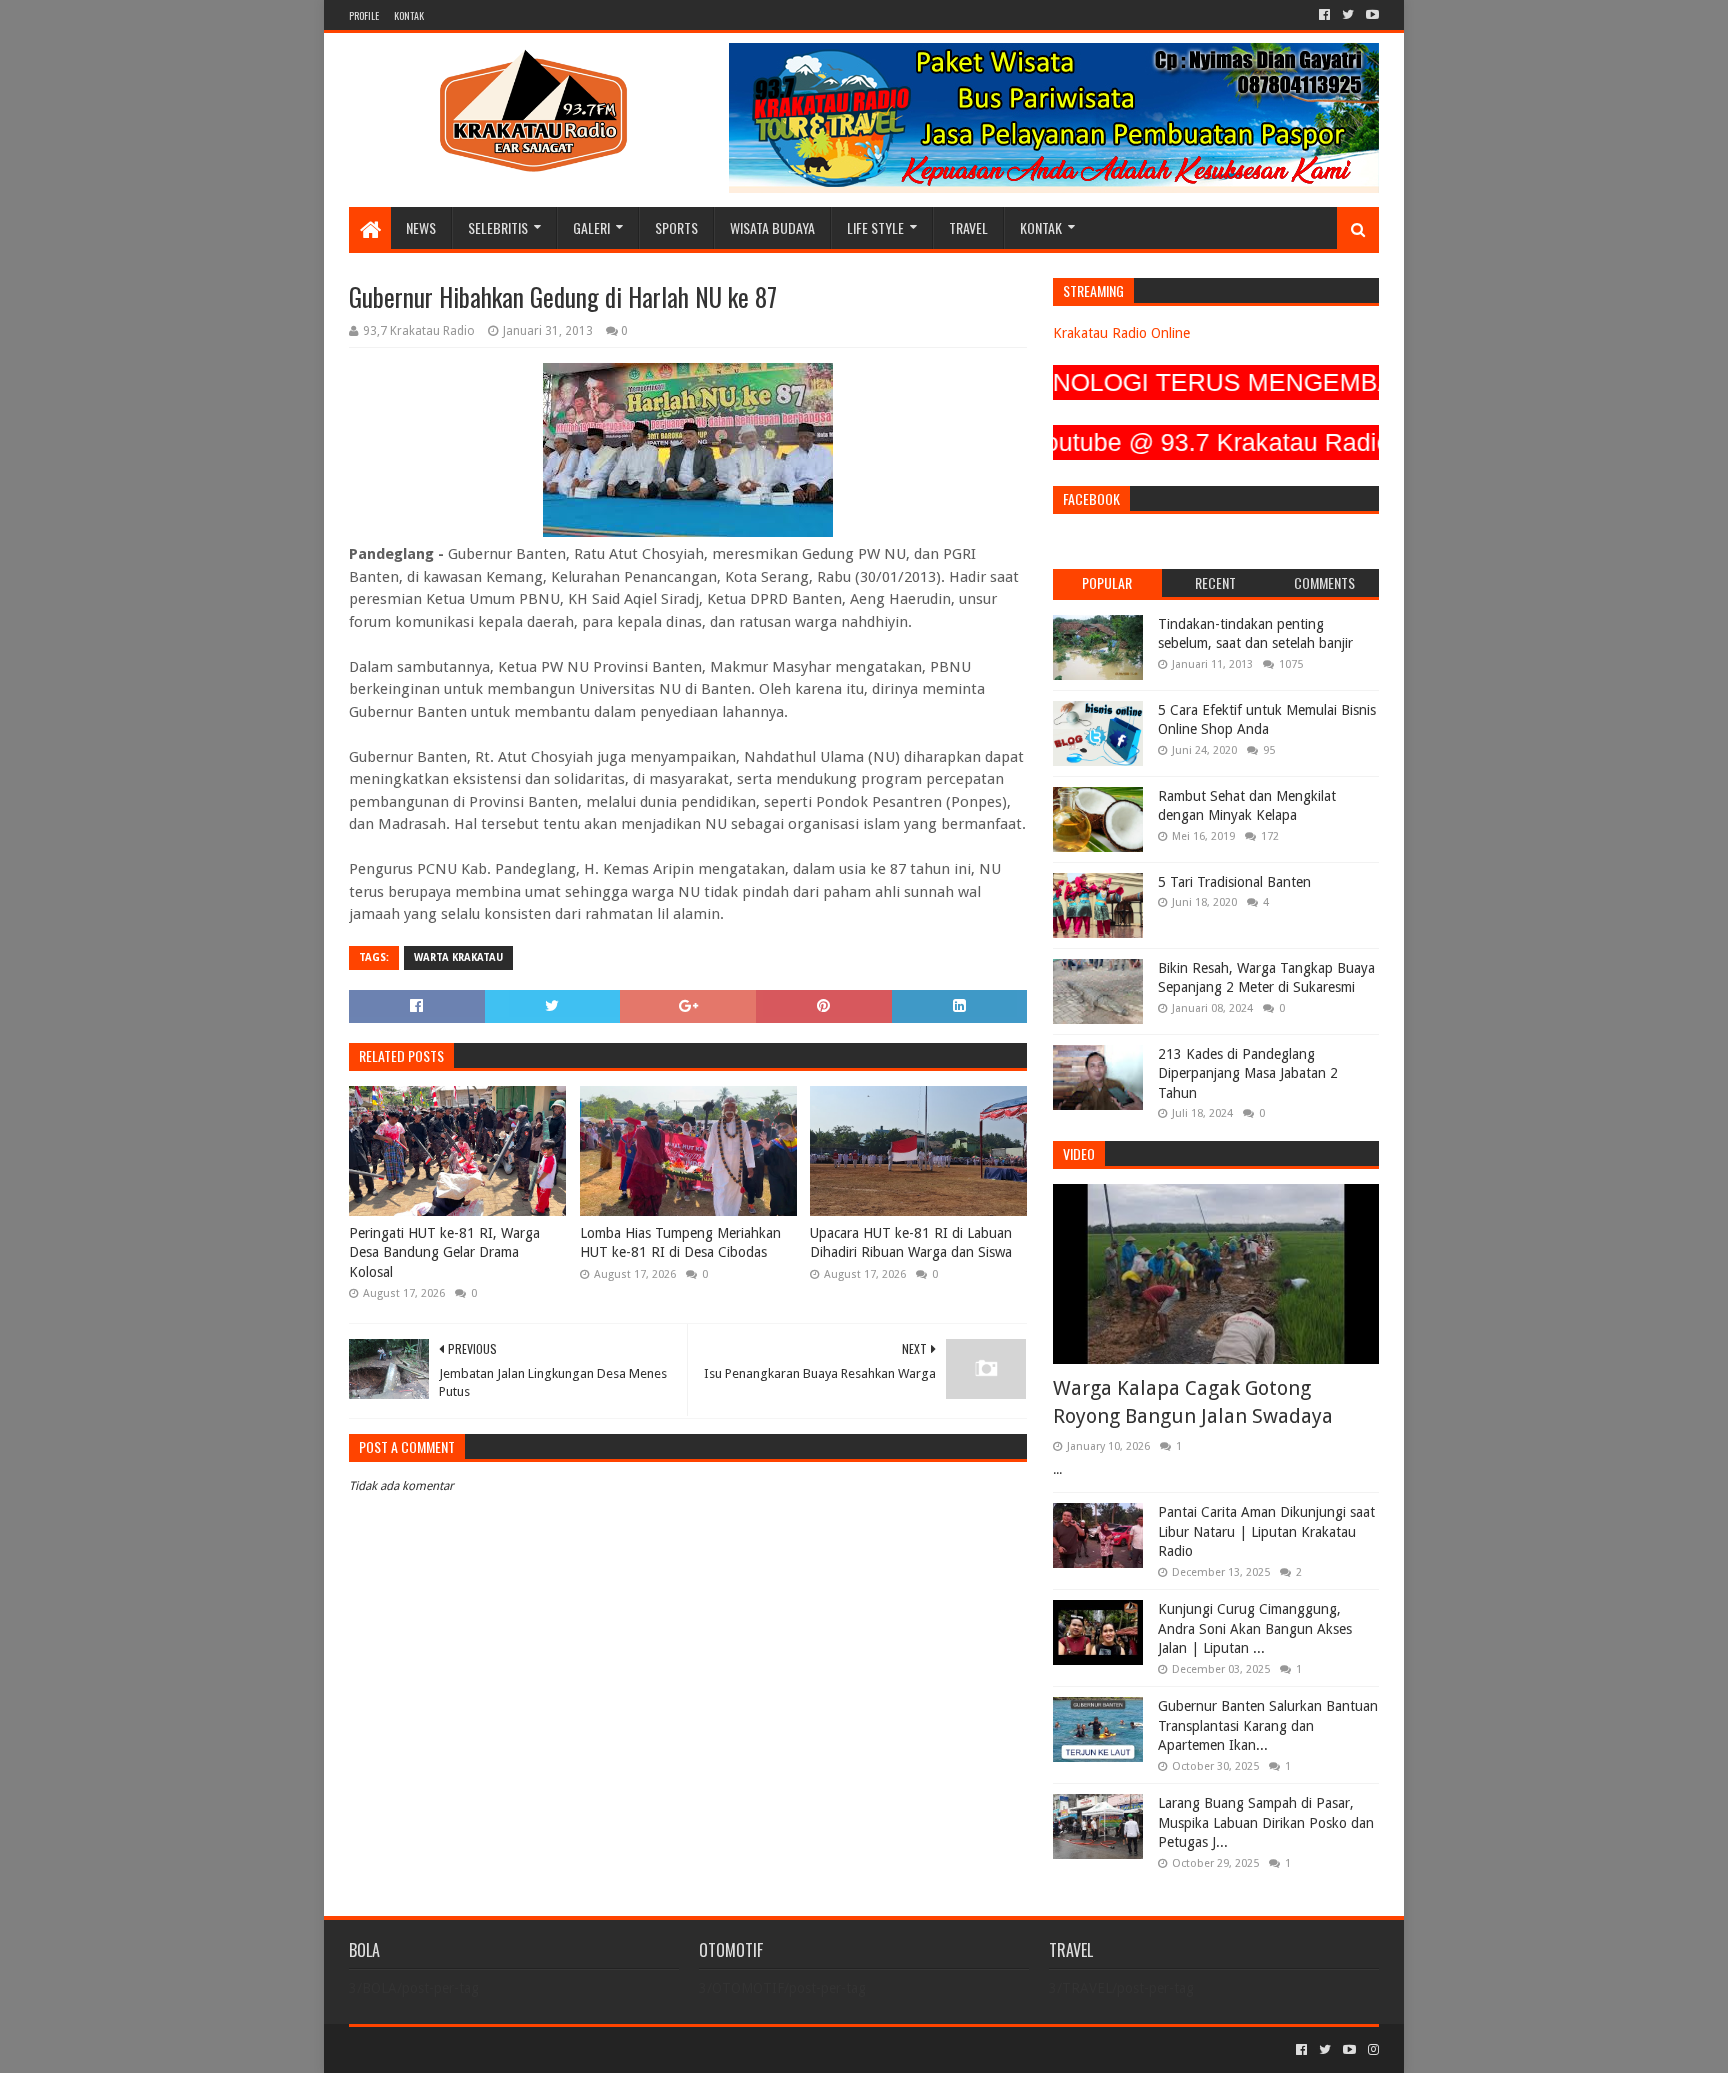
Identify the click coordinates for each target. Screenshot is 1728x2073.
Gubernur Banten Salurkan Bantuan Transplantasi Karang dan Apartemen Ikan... (1268, 1725)
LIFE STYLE (875, 227)
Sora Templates (460, 2049)
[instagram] (1371, 2050)
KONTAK (409, 15)
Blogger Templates (575, 2049)
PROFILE (364, 15)
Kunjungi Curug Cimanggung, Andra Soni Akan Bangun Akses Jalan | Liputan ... (1255, 1628)
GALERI (591, 227)
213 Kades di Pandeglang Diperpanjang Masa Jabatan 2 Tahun (1248, 1073)
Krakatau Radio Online (1121, 333)
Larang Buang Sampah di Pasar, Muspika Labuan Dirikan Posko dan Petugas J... (1266, 1822)
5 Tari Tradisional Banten (1234, 882)
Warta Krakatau (458, 957)
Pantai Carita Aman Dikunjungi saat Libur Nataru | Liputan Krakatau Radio (1266, 1531)
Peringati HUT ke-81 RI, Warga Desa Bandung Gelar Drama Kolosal (444, 1252)
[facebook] (1324, 15)
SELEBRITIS (498, 227)
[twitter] (1348, 15)
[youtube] (1370, 15)
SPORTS (676, 227)
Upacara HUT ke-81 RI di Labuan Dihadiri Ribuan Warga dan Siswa (911, 1243)
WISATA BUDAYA (772, 227)
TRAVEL (968, 227)
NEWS (421, 227)
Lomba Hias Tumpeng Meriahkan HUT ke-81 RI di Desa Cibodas (680, 1243)
